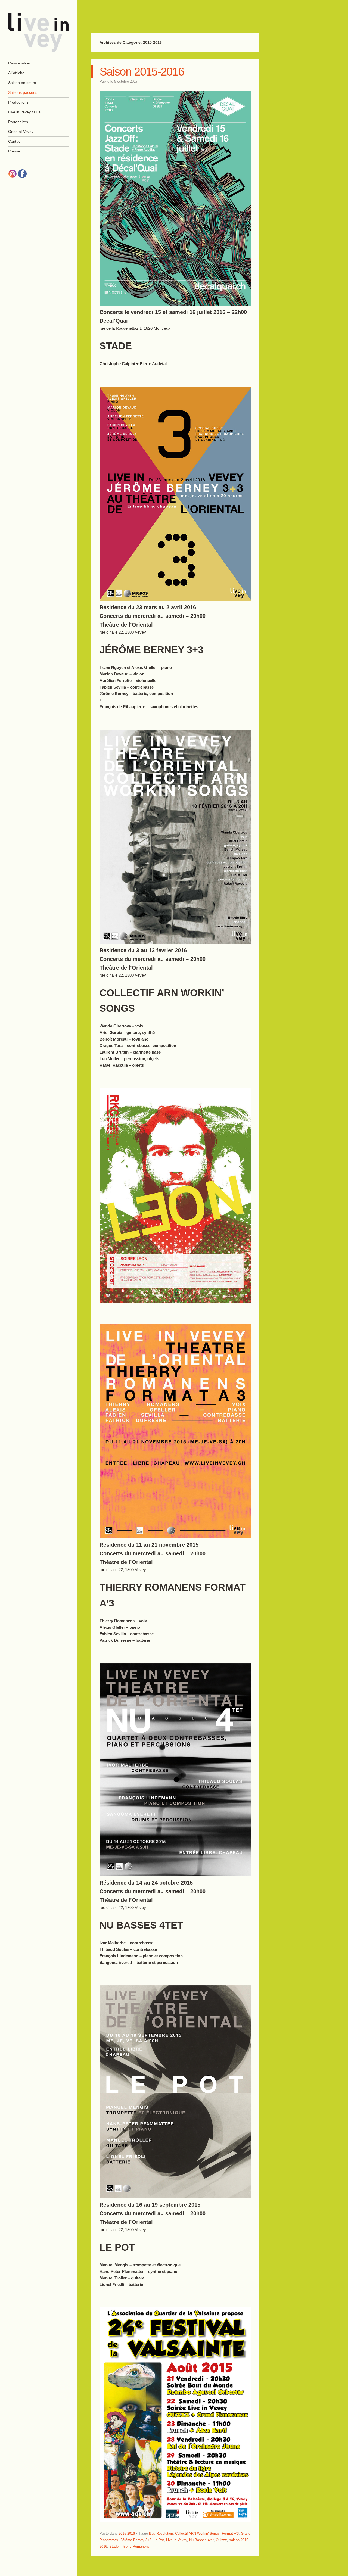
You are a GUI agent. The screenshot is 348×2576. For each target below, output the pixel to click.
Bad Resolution (161, 2533)
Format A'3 (230, 2533)
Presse (14, 151)
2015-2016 (127, 2533)
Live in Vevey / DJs (24, 112)
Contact (15, 141)
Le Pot (159, 2540)
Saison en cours (22, 83)
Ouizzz (221, 2540)
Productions (18, 102)
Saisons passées (23, 92)
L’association (19, 63)
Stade (114, 2547)
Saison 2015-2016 (142, 72)
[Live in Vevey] (38, 32)
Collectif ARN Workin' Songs (197, 2533)
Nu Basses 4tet (201, 2540)
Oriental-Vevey (21, 132)
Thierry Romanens (135, 2547)
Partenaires (18, 122)
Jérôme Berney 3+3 (136, 2540)
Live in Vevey (177, 2540)
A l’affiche (16, 73)
